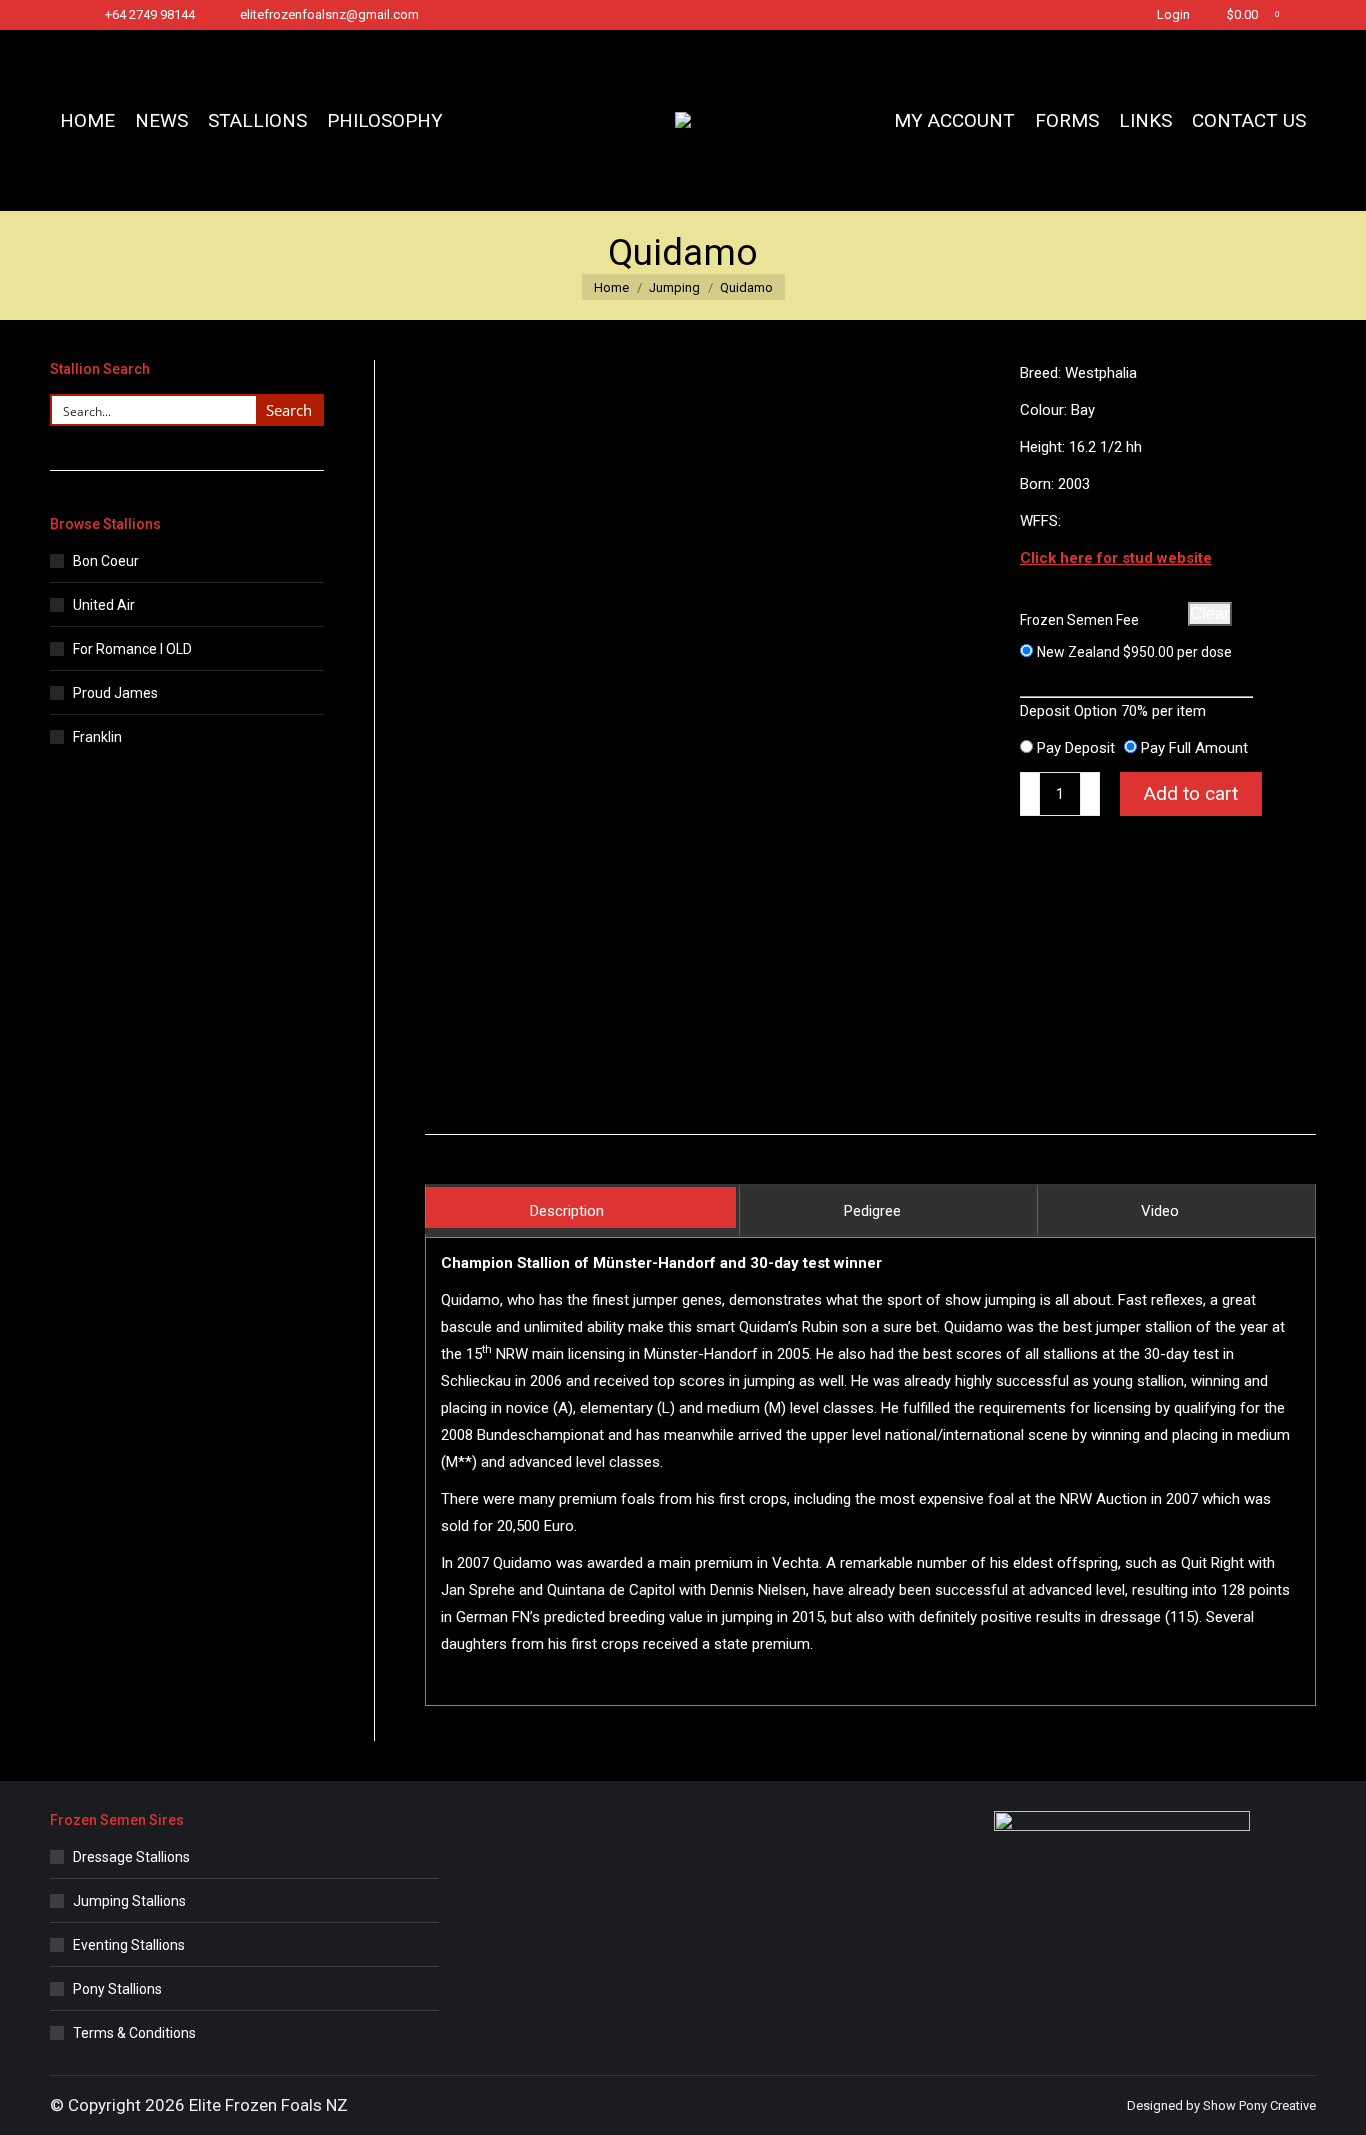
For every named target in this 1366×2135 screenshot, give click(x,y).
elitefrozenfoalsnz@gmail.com (329, 14)
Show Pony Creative (1259, 2105)
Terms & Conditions (134, 2033)
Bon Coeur (106, 561)
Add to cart (1191, 793)
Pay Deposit (1076, 748)
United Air (104, 605)
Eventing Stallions (129, 1945)
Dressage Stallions (131, 1857)
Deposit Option (1113, 711)
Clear (1210, 613)
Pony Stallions (117, 1989)
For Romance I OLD (132, 649)
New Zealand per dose (1134, 652)
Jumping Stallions (129, 1901)
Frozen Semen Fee (1079, 620)
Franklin (97, 737)
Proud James (115, 693)
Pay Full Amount (1194, 748)
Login (1173, 14)
